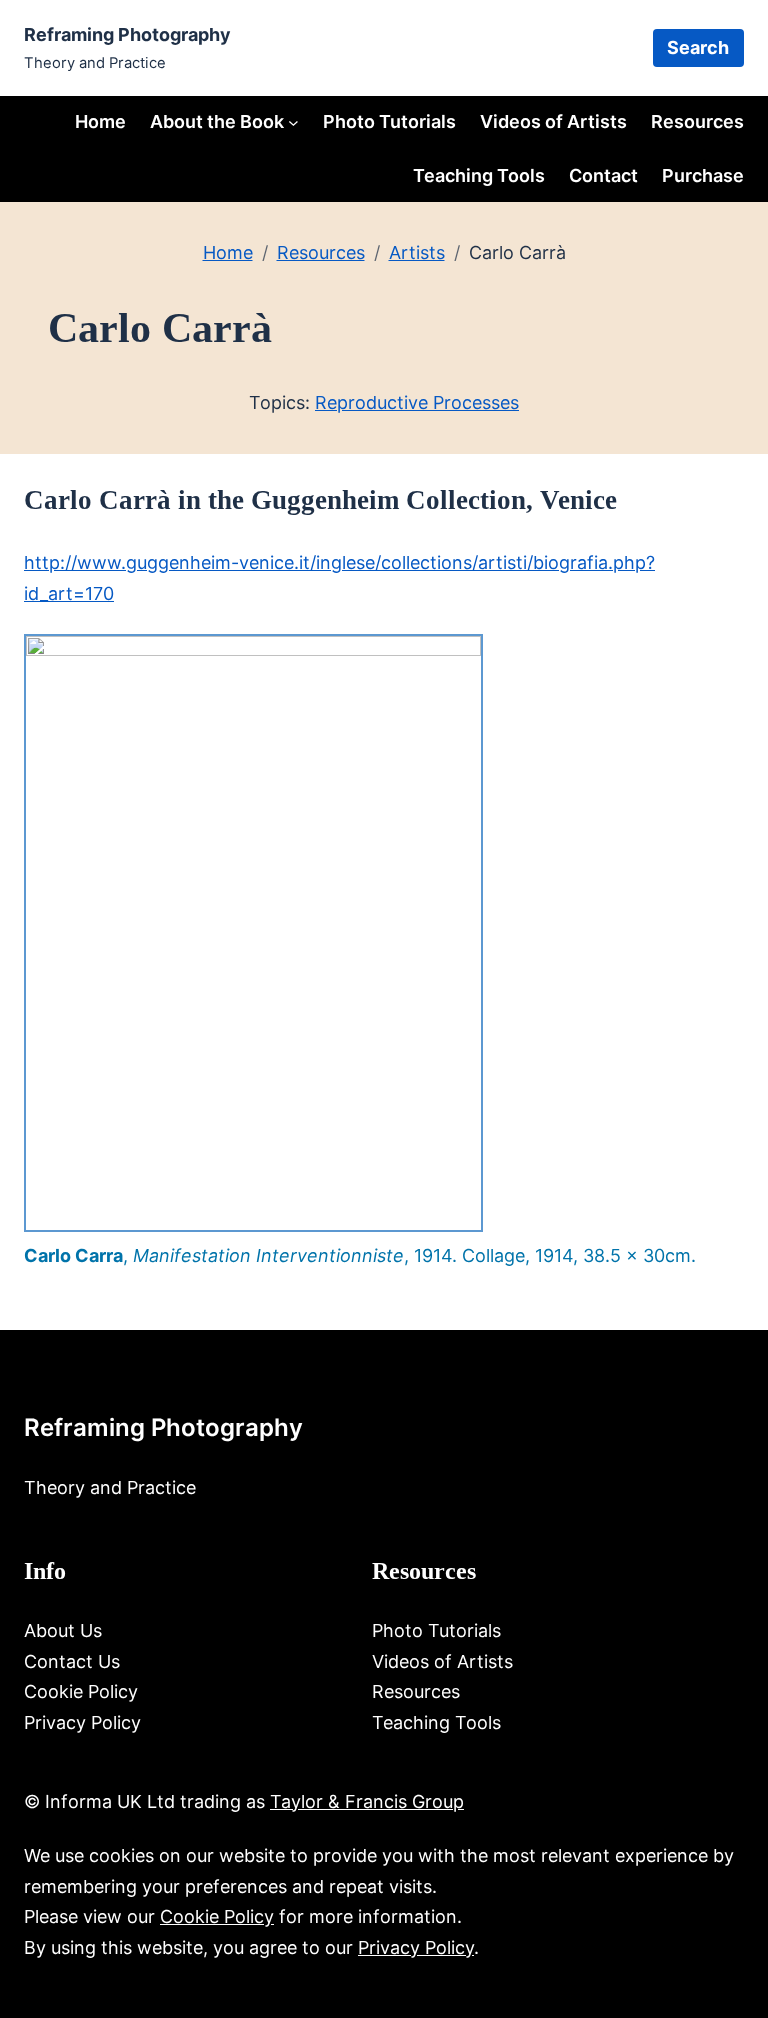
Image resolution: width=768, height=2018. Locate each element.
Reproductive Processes (417, 402)
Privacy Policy (416, 1947)
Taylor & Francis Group (367, 1801)
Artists (417, 252)
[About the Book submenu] (293, 121)
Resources (321, 252)
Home (100, 121)
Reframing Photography (127, 34)
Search (698, 47)
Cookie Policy (217, 1916)
